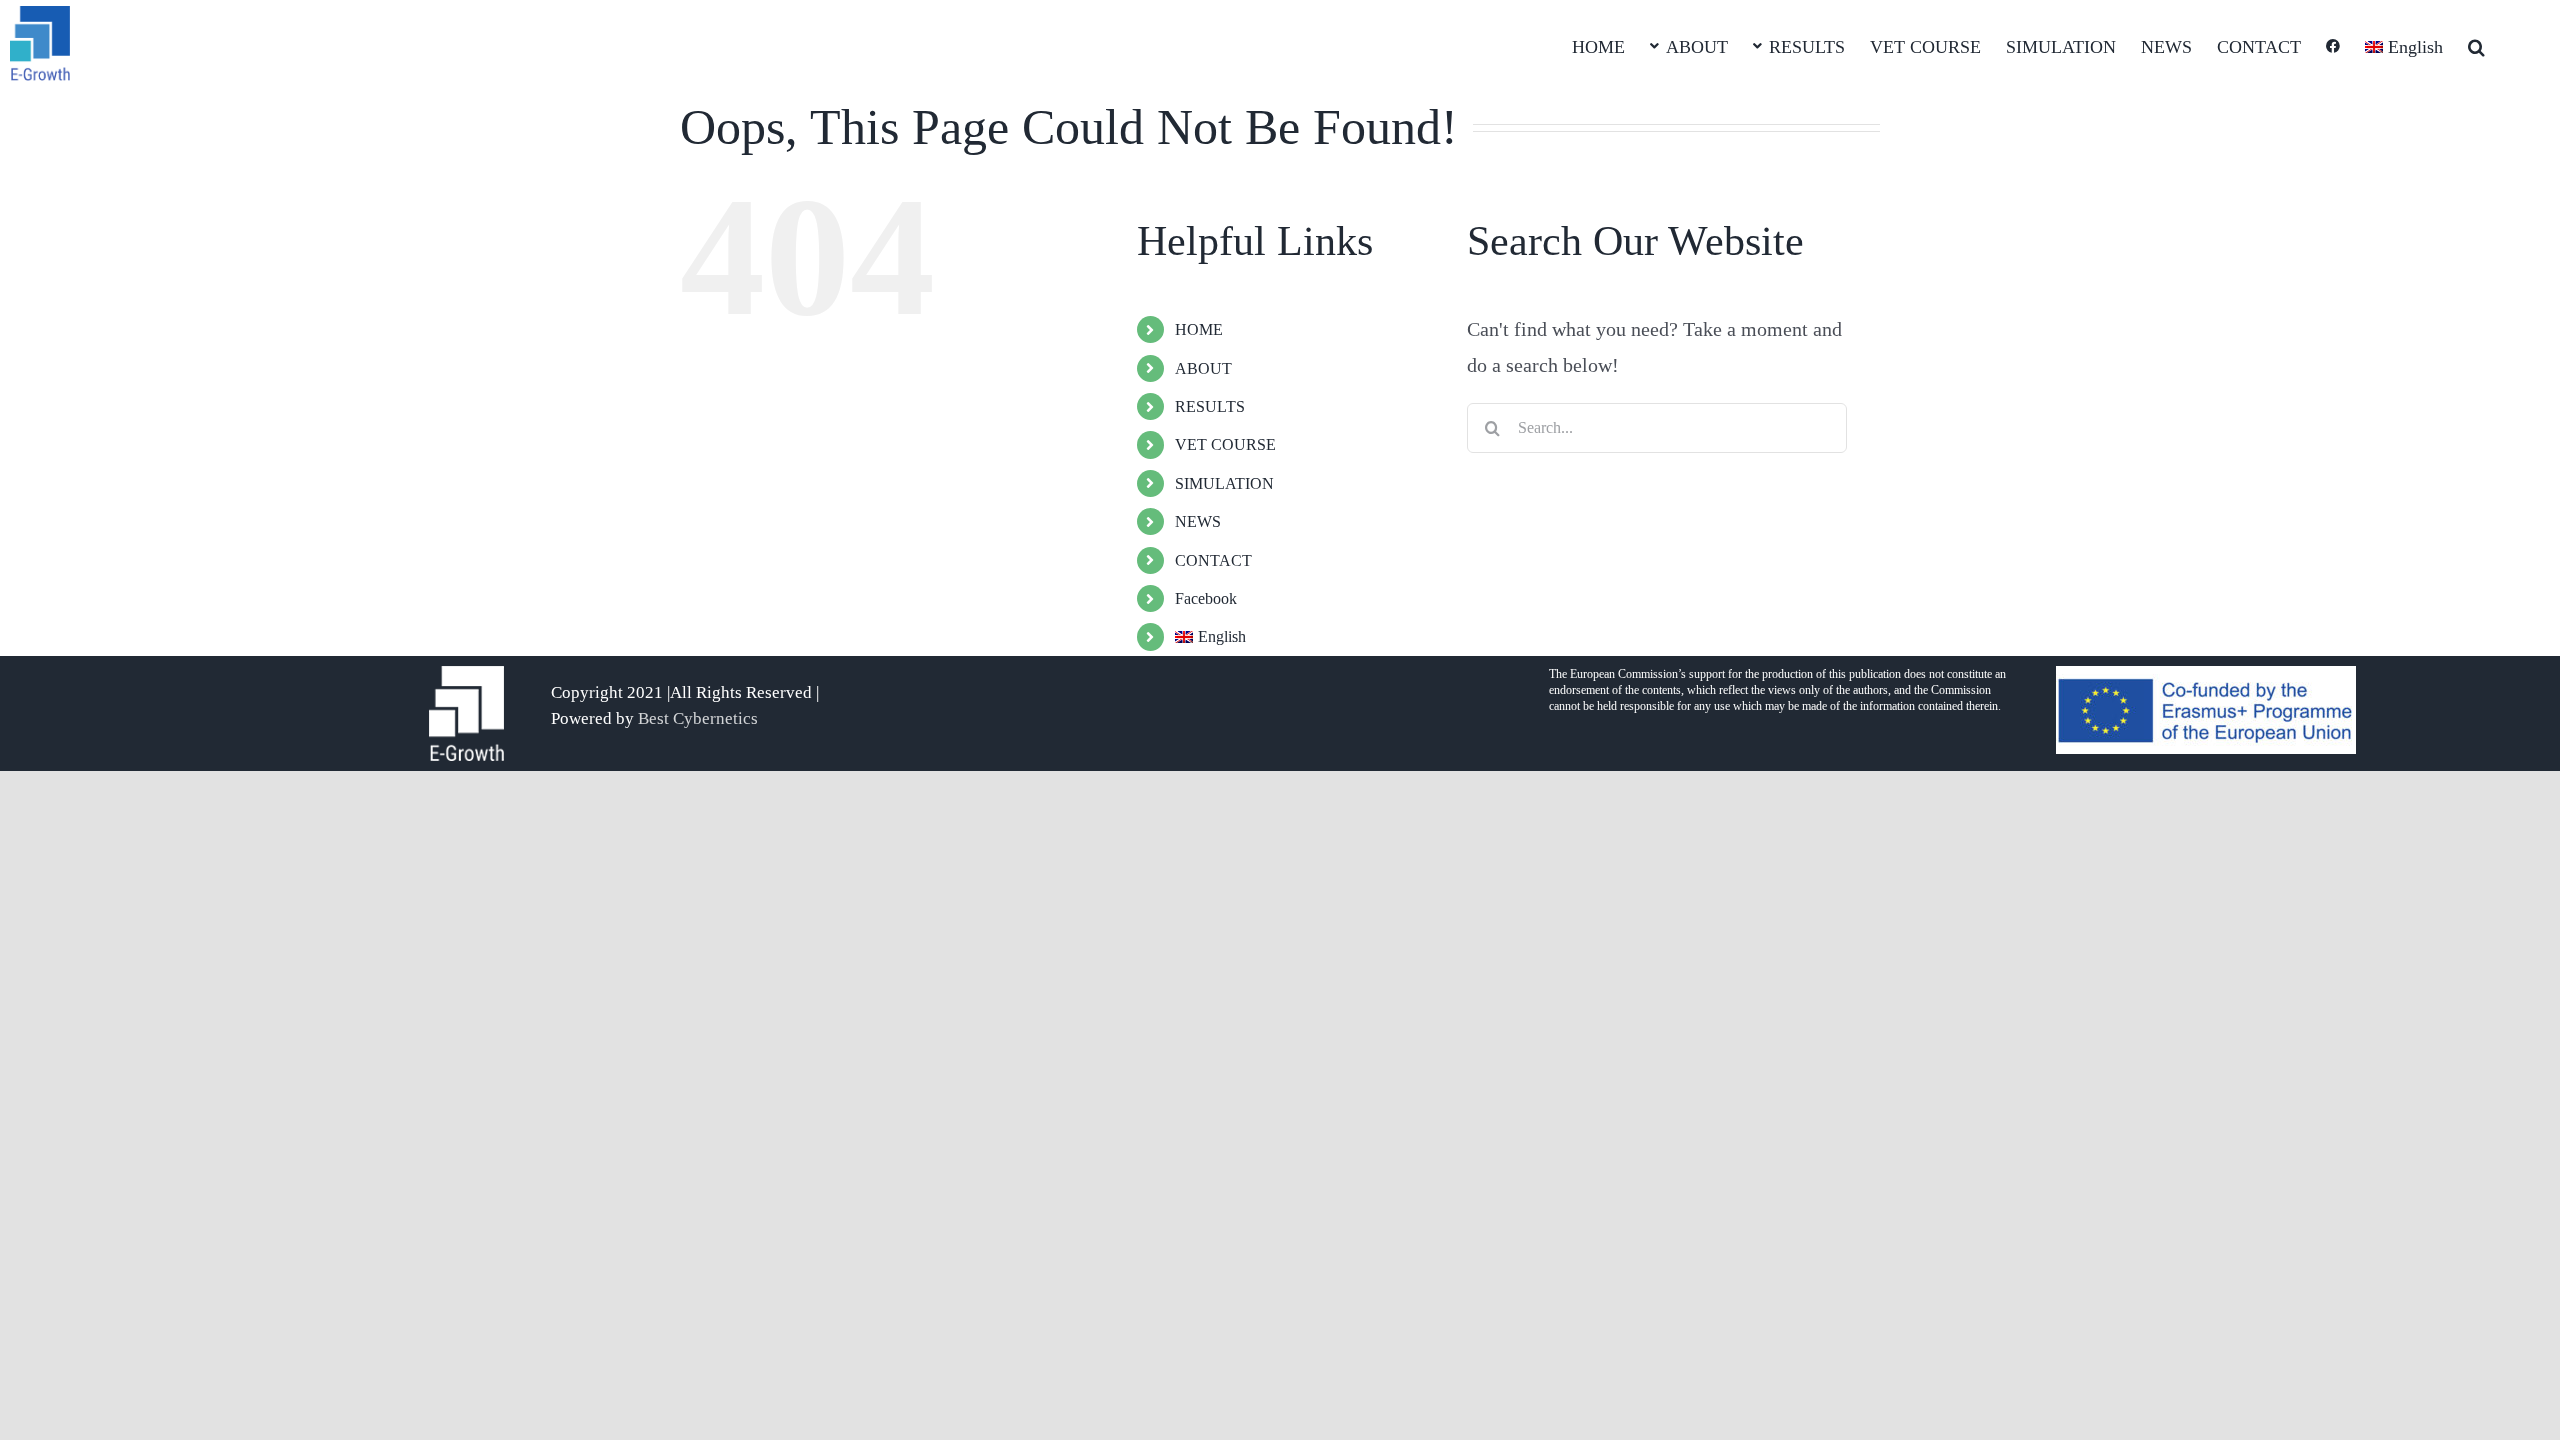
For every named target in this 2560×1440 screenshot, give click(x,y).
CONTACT (1213, 560)
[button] (2476, 45)
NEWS (1198, 521)
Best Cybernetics (698, 718)
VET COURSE (1225, 444)
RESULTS (1210, 406)
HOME (1199, 329)
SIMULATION (1224, 483)
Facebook (1206, 598)
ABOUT (1203, 368)
